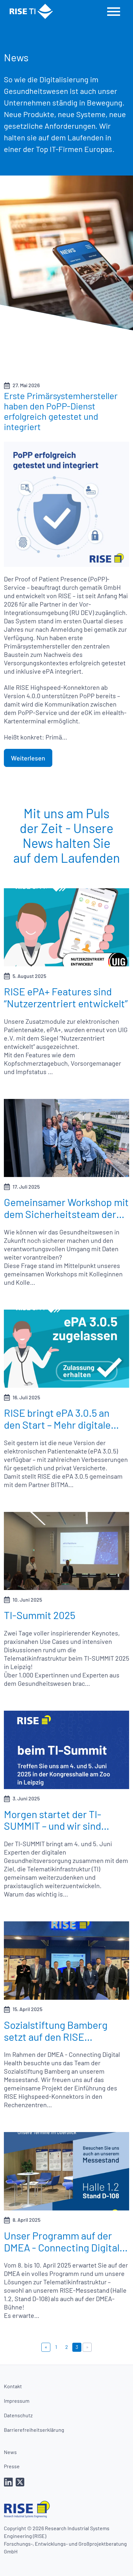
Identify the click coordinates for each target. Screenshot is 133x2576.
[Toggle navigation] (114, 11)
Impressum (17, 2401)
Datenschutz (18, 2415)
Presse (12, 2466)
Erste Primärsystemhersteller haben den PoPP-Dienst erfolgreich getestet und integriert (61, 411)
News (10, 2452)
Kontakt (13, 2386)
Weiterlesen (28, 758)
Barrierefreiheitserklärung (34, 2430)
